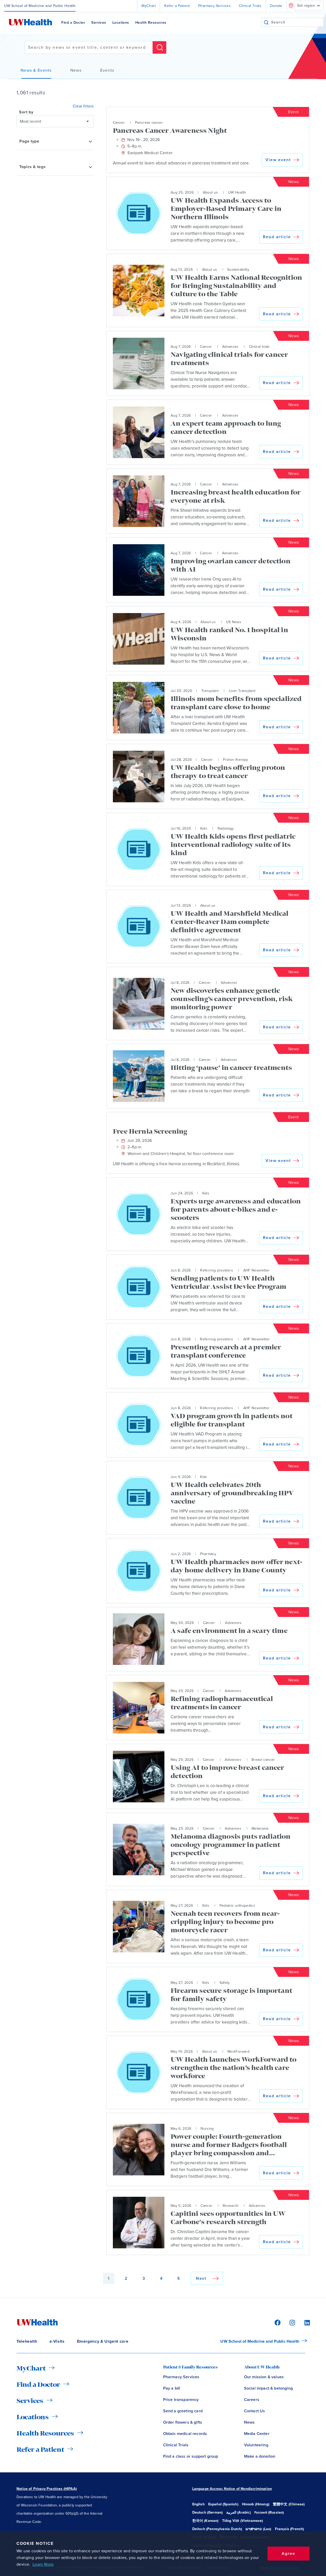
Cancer (119, 123)
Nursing (207, 2129)
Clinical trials (259, 347)
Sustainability (238, 270)
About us (210, 192)
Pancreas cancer (149, 123)
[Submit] (266, 22)
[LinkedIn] (304, 2322)
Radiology (226, 828)
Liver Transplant (242, 691)
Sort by (26, 112)
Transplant (210, 691)
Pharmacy (208, 1554)
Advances (230, 347)
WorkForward (238, 2051)
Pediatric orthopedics (237, 1906)
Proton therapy (235, 760)
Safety (225, 1983)
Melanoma (260, 1828)
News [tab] (76, 70)
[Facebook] (277, 2322)
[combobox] (297, 22)
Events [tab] (107, 70)
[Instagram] (291, 2322)
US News (234, 622)
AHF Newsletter (257, 1270)
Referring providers (216, 1270)
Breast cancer (263, 1760)
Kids (204, 828)
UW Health (237, 192)
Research (231, 2206)
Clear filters (83, 106)
